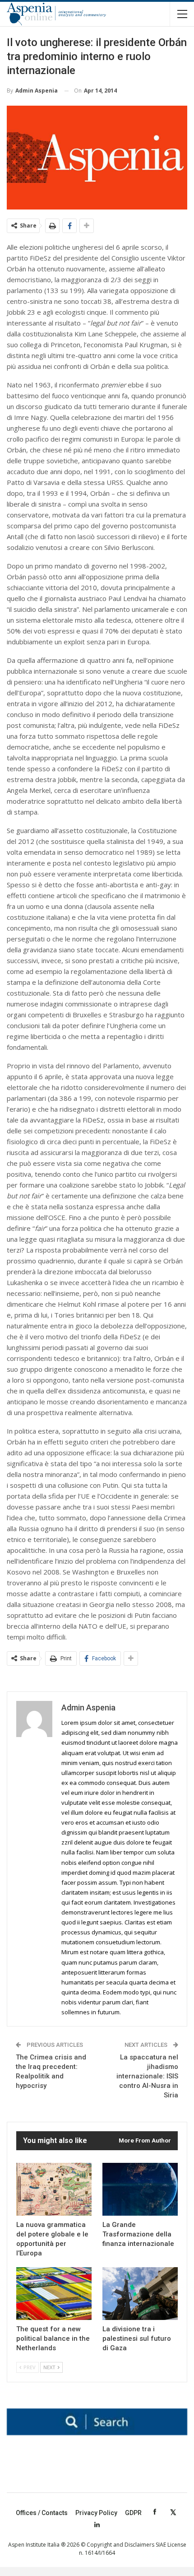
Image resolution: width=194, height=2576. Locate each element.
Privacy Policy (96, 2513)
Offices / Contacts (42, 2513)
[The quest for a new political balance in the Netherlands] (54, 2294)
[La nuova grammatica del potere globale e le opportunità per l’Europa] (54, 2189)
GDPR (133, 2513)
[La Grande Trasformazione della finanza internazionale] (140, 2189)
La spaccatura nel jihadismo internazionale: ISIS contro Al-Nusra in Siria (147, 2076)
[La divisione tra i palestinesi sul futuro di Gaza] (140, 2294)
